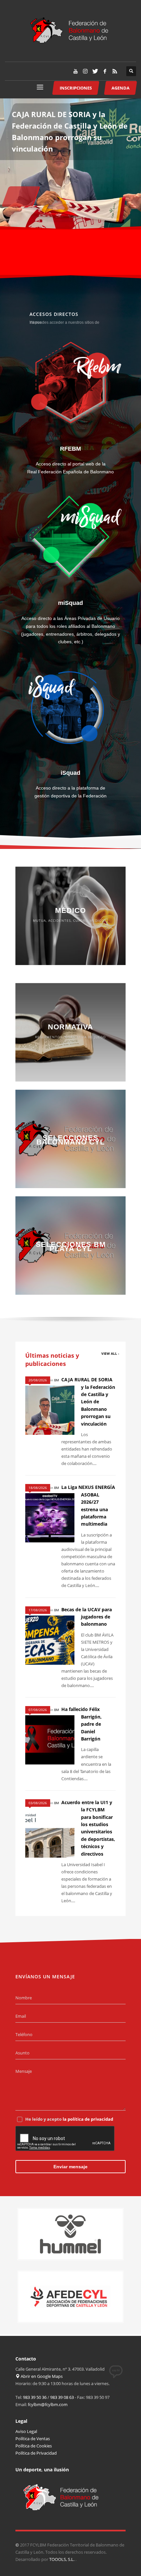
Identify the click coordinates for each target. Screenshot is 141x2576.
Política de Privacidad (36, 2453)
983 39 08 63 (62, 2397)
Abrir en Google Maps (41, 2376)
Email (21, 2016)
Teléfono (24, 2034)
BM (57, 1380)
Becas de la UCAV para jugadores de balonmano (87, 1617)
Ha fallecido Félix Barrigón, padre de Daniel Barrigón (81, 1724)
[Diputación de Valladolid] (70, 2297)
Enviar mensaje (70, 2167)
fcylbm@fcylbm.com (48, 2404)
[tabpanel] (70, 164)
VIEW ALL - (110, 1353)
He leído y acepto (69, 2119)
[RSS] (115, 71)
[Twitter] (95, 71)
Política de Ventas (33, 2439)
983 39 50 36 (35, 2397)
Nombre (24, 1998)
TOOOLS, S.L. (62, 2559)
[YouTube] (75, 71)
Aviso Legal (26, 2431)
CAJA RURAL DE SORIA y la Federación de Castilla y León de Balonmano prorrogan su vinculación (88, 1401)
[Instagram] (85, 71)
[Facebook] (105, 71)
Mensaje (24, 2071)
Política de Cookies (34, 2446)
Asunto (22, 2053)
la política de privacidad (88, 2119)
